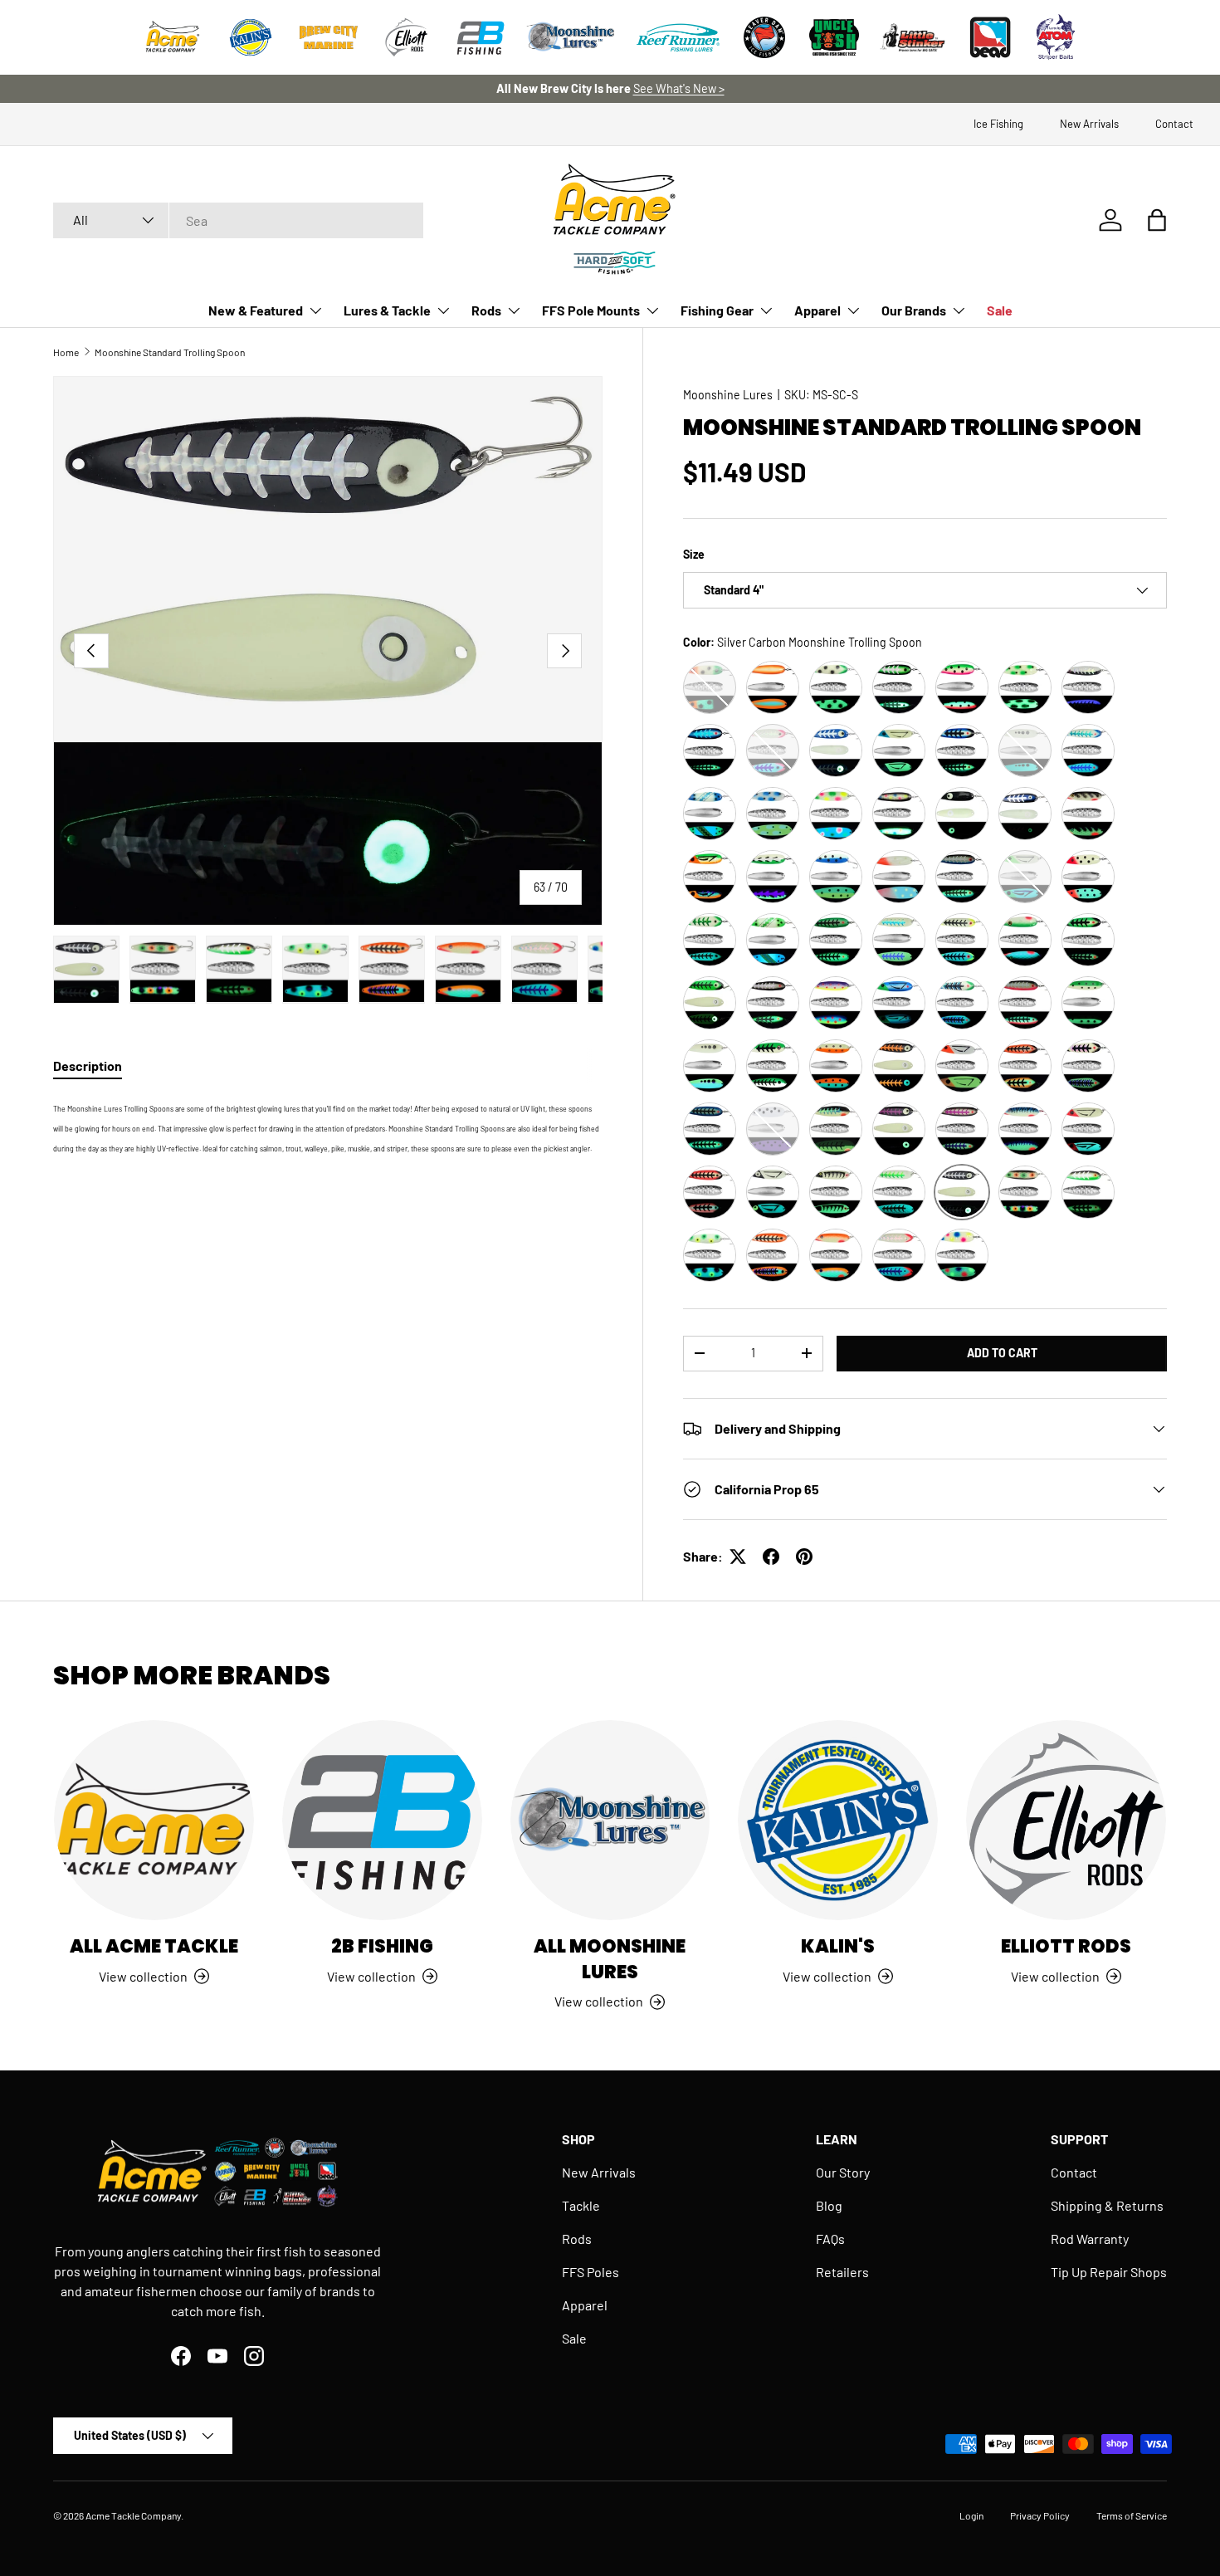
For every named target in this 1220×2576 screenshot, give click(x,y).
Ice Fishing (998, 124)
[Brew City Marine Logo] (329, 37)
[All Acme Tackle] (154, 1820)
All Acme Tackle (154, 1946)
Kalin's (838, 1946)
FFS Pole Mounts (591, 310)
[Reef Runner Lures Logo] (678, 37)
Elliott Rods (1066, 1946)
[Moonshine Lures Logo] (571, 37)
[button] (1157, 220)
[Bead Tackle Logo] (990, 37)
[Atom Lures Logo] (1056, 37)
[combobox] (238, 220)
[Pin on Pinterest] (804, 1557)
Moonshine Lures (728, 395)
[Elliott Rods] (1066, 1820)
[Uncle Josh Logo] (834, 37)
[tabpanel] (328, 1127)
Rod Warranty (1090, 2239)
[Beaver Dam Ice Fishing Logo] (764, 37)
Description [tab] (88, 1066)
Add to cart (1002, 1353)
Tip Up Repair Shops (1109, 2272)
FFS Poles (590, 2272)
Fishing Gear (717, 310)
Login (971, 2515)
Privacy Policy (1040, 2515)
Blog (829, 2205)
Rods (486, 310)
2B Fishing (382, 1946)
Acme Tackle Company (133, 2515)
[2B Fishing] (382, 1820)
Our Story (843, 2172)
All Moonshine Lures (610, 1959)
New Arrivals (1089, 124)
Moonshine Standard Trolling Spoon (170, 352)
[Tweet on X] (738, 1557)
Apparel (817, 310)
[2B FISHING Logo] (481, 37)
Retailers (842, 2272)
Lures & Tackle (387, 310)
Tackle (581, 2205)
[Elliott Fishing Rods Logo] (407, 37)
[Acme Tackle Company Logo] (173, 37)
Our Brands (914, 310)
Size (694, 554)
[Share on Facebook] (771, 1557)
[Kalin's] (838, 1820)
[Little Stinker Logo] (912, 37)
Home (66, 352)
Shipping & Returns (1107, 2205)
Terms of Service (1132, 2515)
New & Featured (256, 310)
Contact (1174, 124)
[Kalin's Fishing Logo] (251, 37)
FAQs (830, 2239)
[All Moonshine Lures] (610, 1820)
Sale (1000, 310)
